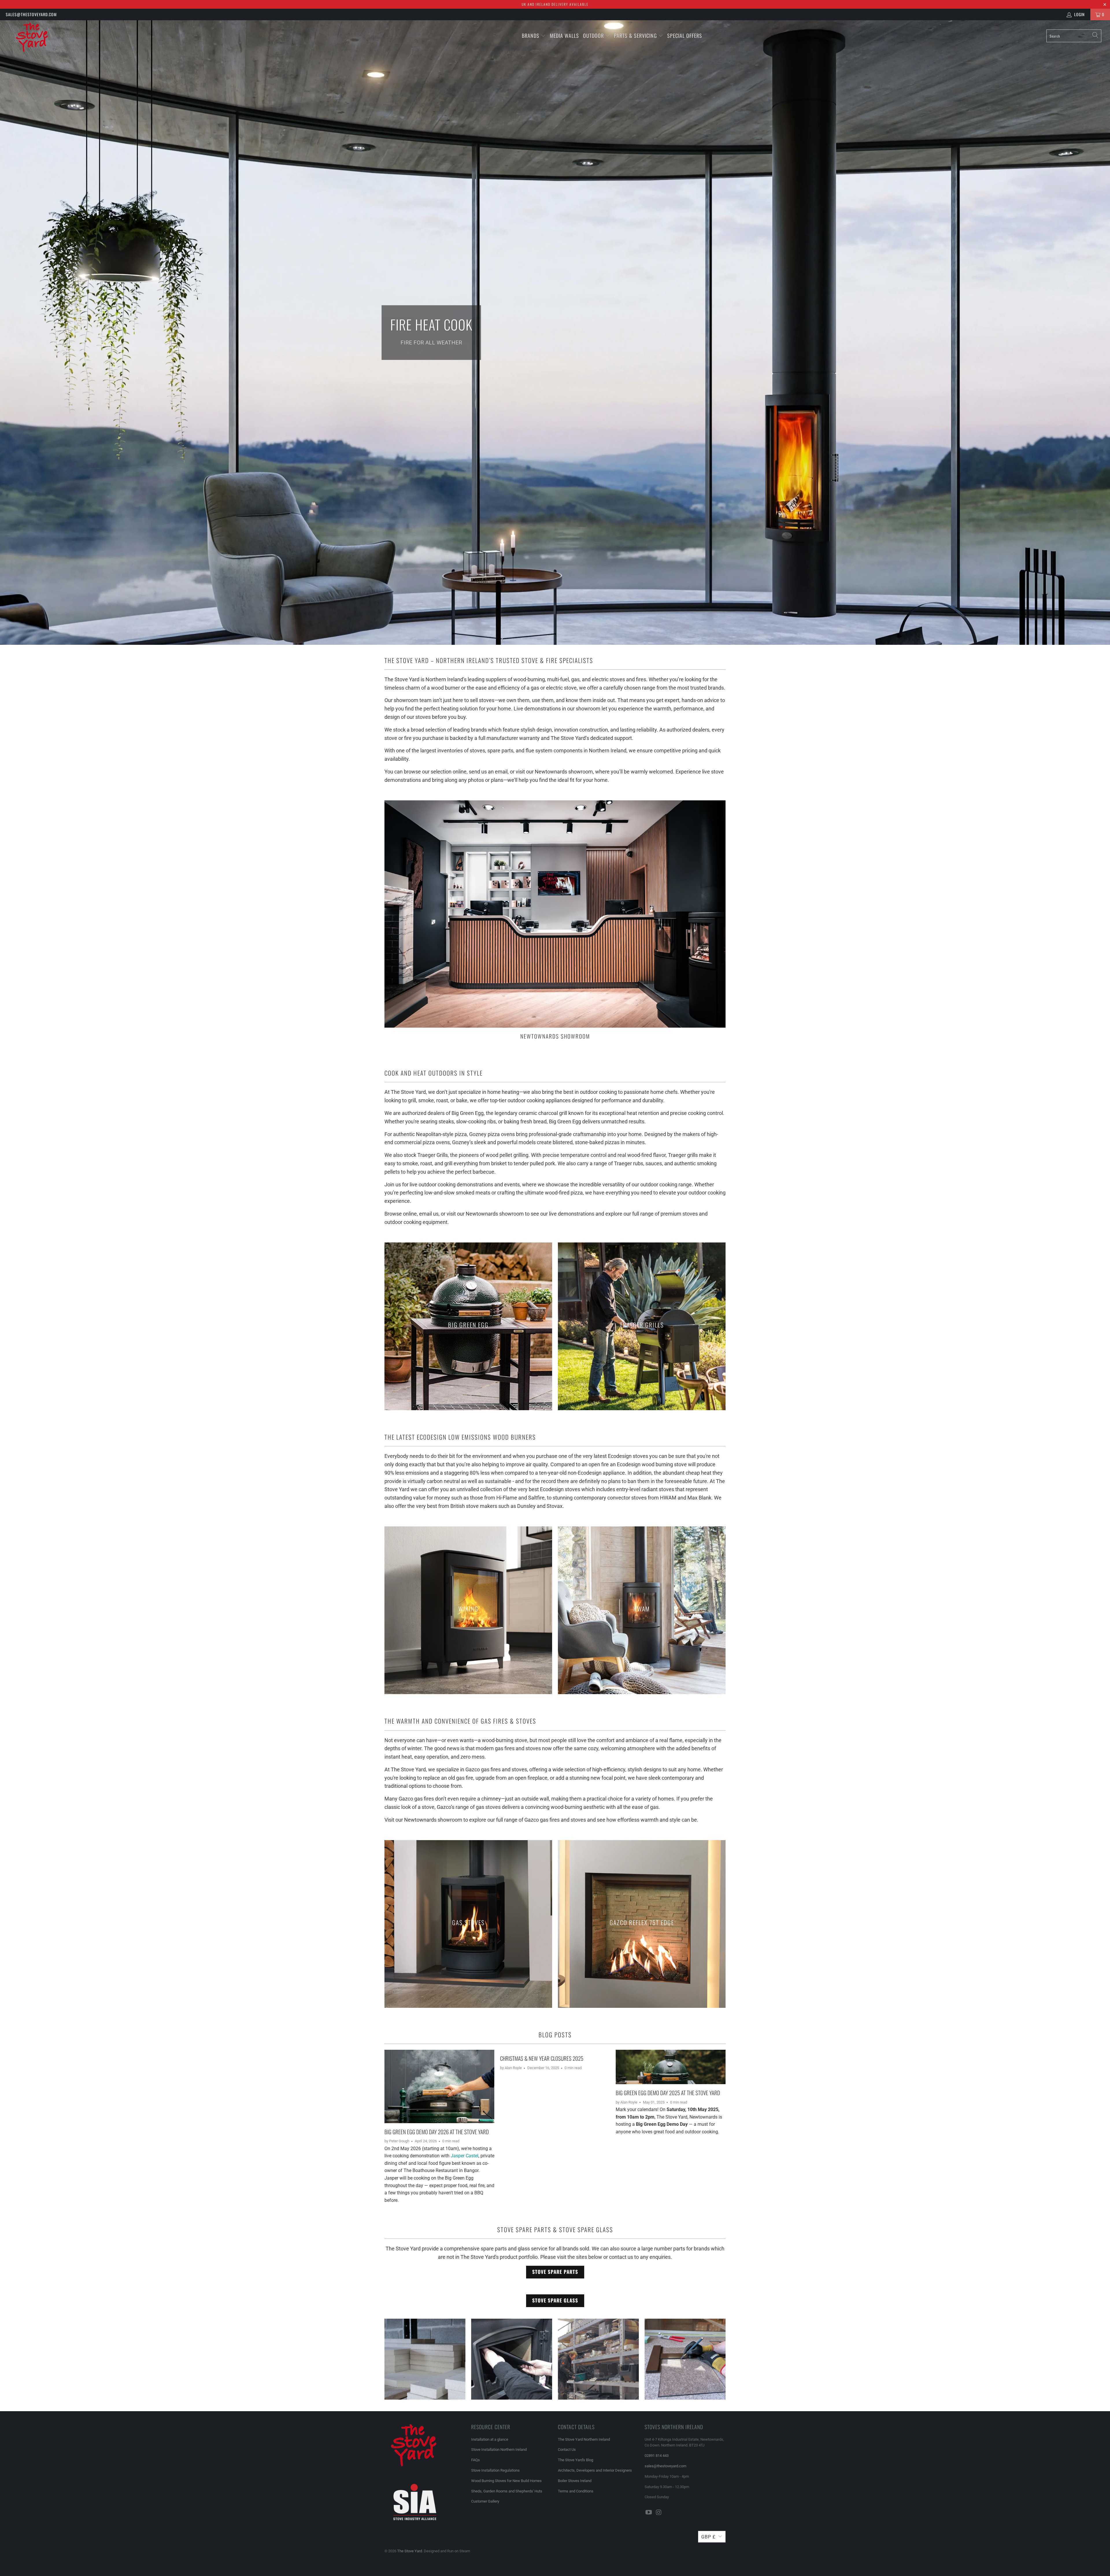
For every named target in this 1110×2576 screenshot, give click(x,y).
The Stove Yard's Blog (576, 2460)
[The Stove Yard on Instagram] (659, 2513)
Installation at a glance (490, 2439)
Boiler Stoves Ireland (575, 2481)
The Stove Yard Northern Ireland (584, 2439)
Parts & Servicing (636, 36)
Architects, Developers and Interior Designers (595, 2470)
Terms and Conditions (576, 2491)
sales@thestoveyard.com (31, 14)
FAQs (476, 2460)
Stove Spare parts (555, 2272)
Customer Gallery (485, 2501)
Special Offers (685, 36)
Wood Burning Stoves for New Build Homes (506, 2481)
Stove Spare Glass (555, 2300)
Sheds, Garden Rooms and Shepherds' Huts (507, 2491)
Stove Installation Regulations (495, 2470)
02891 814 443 (657, 2456)
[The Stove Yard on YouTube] (649, 2513)
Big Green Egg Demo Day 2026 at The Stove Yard (437, 2132)
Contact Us (567, 2449)
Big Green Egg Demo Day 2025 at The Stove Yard (668, 2093)
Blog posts (555, 2035)
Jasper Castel (465, 2156)
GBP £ (708, 2537)
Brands (531, 36)
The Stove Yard (410, 2551)
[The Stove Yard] (92, 40)
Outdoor (593, 36)
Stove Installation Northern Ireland (499, 2449)
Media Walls (564, 36)
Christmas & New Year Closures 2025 (542, 2058)
